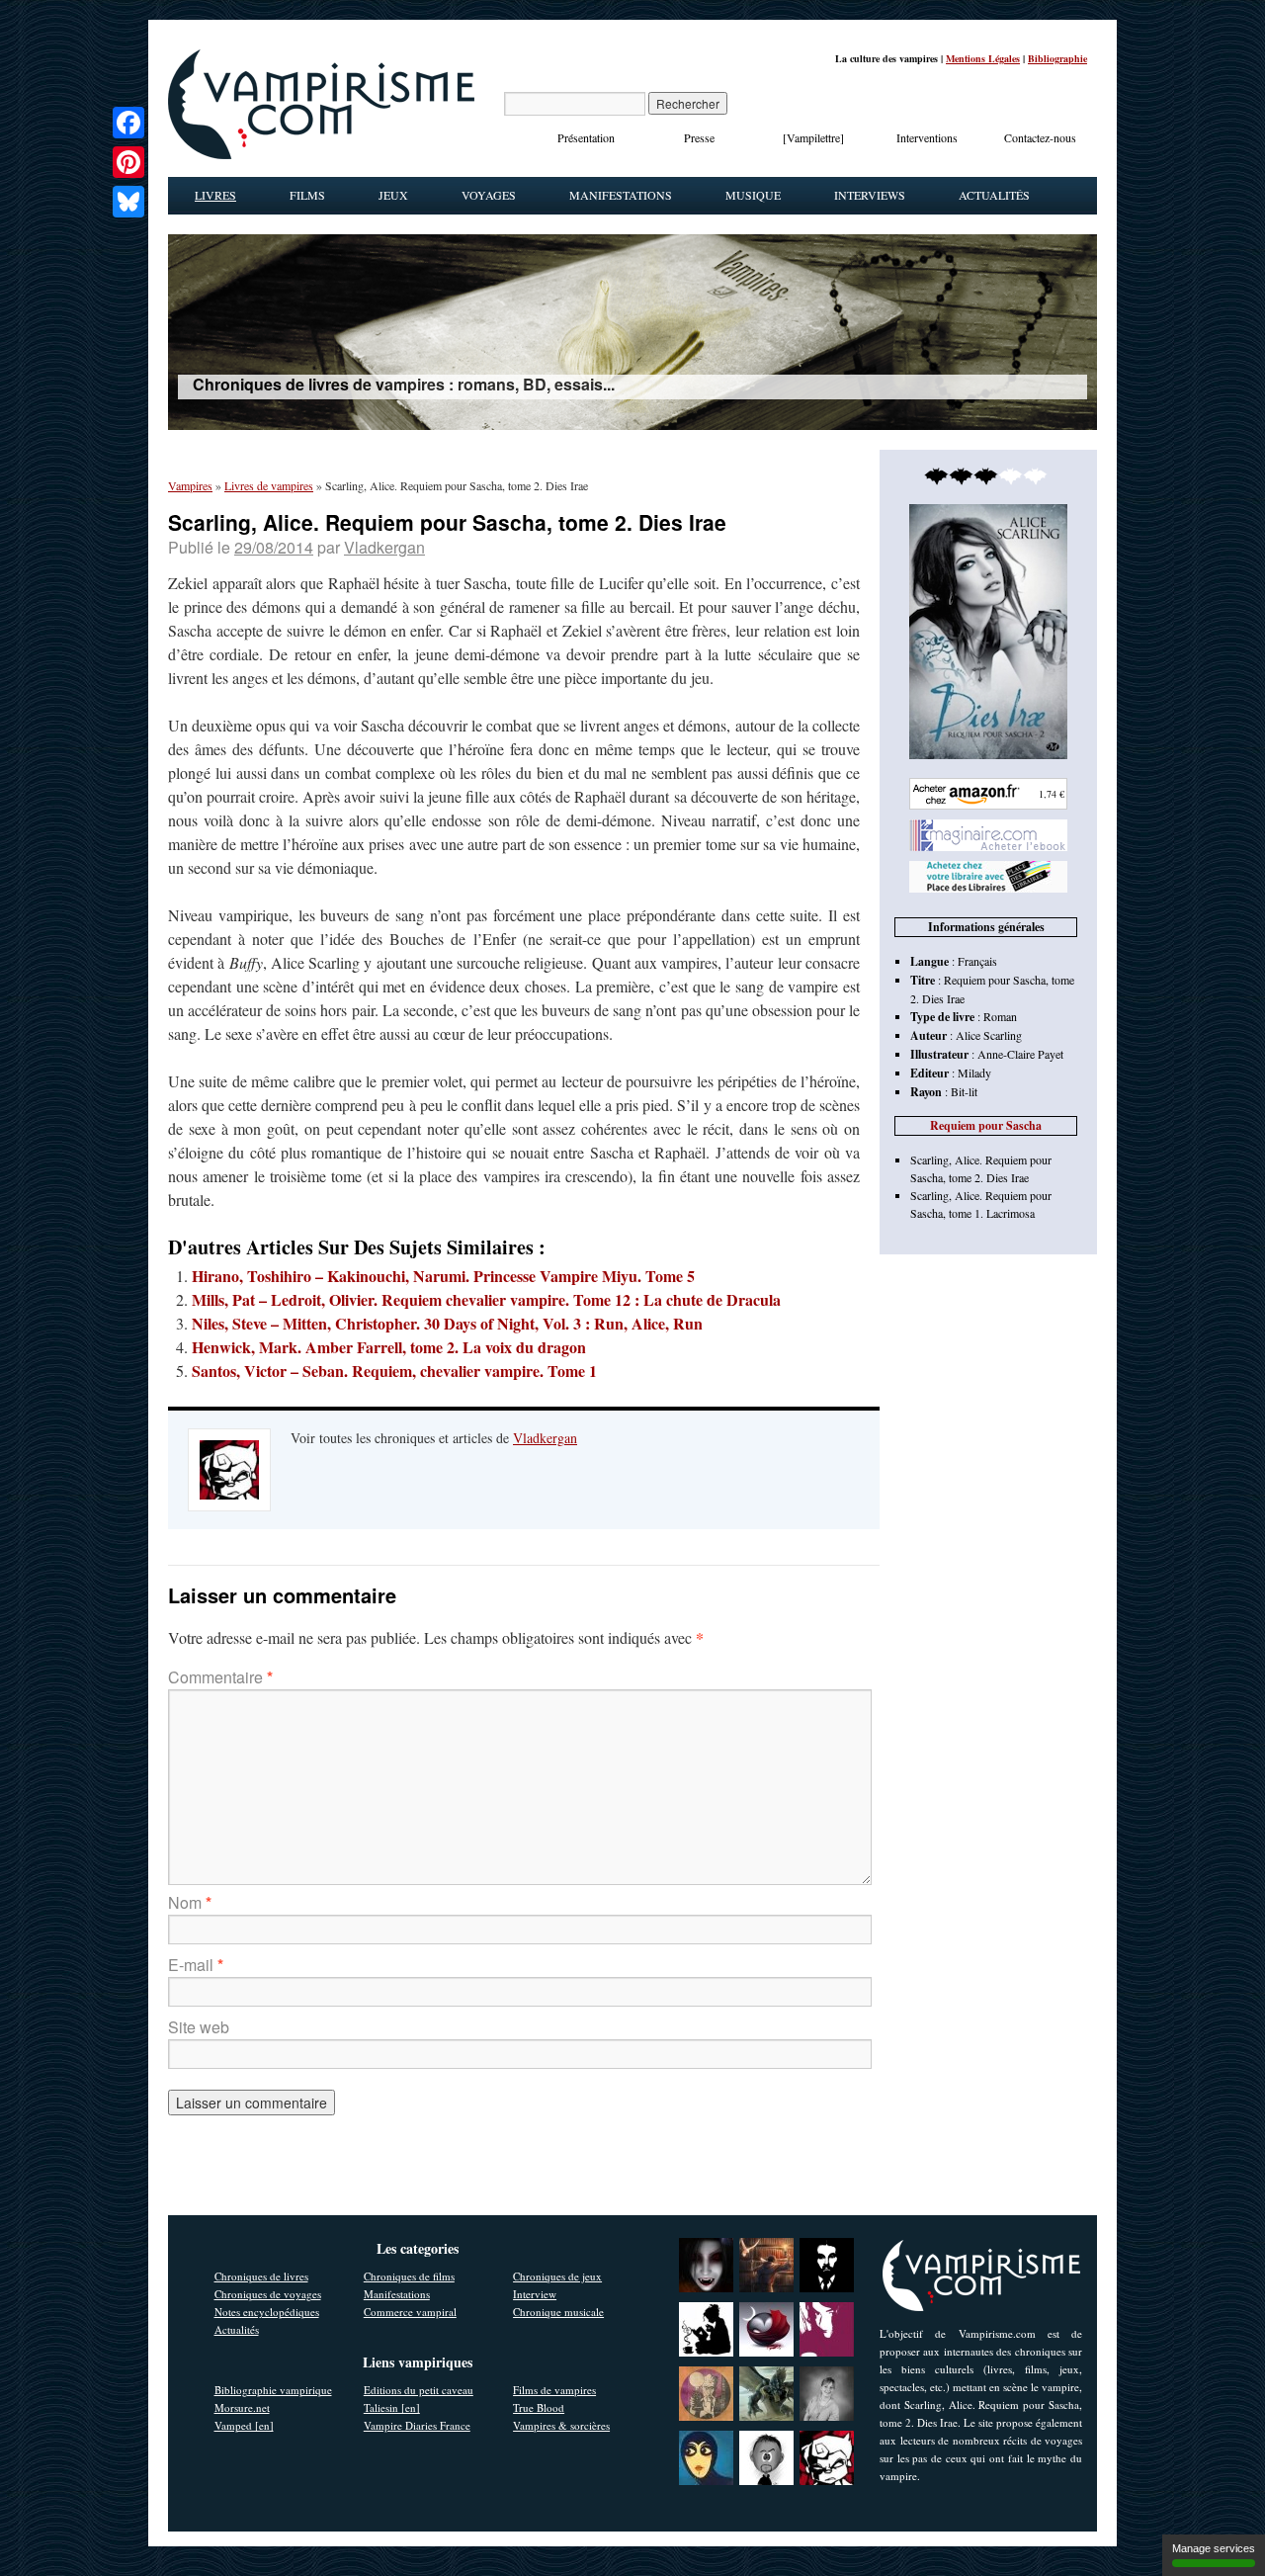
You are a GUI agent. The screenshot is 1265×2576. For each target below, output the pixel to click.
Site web (199, 2027)
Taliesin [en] (392, 2407)
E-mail (196, 1965)
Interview (535, 2294)
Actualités (994, 195)
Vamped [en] (244, 2425)
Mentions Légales (983, 58)
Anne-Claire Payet (1020, 1054)
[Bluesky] (128, 202)
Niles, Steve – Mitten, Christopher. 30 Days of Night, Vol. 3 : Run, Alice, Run (447, 1323)
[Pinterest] (128, 162)
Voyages (489, 195)
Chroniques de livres (261, 2276)
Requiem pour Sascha (986, 1125)
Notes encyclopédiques (267, 2312)
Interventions (927, 137)
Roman (1000, 1016)
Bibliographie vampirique (273, 2390)
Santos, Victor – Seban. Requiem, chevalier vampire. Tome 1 (394, 1371)
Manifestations (621, 195)
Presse (699, 137)
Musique (753, 195)
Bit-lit (964, 1091)
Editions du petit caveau (419, 2390)
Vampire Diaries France (417, 2425)
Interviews (870, 195)
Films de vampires (554, 2390)
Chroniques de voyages (268, 2294)
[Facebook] (128, 123)
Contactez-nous (1040, 137)
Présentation (586, 137)
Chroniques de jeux (557, 2276)
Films (307, 195)
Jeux (393, 195)
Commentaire (220, 1677)
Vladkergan (384, 547)
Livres (215, 195)
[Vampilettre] (813, 137)
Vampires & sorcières (561, 2425)
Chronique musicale (558, 2312)
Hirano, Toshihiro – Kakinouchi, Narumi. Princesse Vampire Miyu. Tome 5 (443, 1276)
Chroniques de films (409, 2276)
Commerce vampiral (410, 2312)
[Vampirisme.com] (321, 154)
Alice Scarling (989, 1035)
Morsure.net (242, 2407)
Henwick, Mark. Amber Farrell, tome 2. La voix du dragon (389, 1347)
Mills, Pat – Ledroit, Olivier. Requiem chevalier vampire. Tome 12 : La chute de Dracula (486, 1299)
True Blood (539, 2407)
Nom (190, 1902)
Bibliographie (1057, 58)
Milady (974, 1073)
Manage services (1214, 2548)
